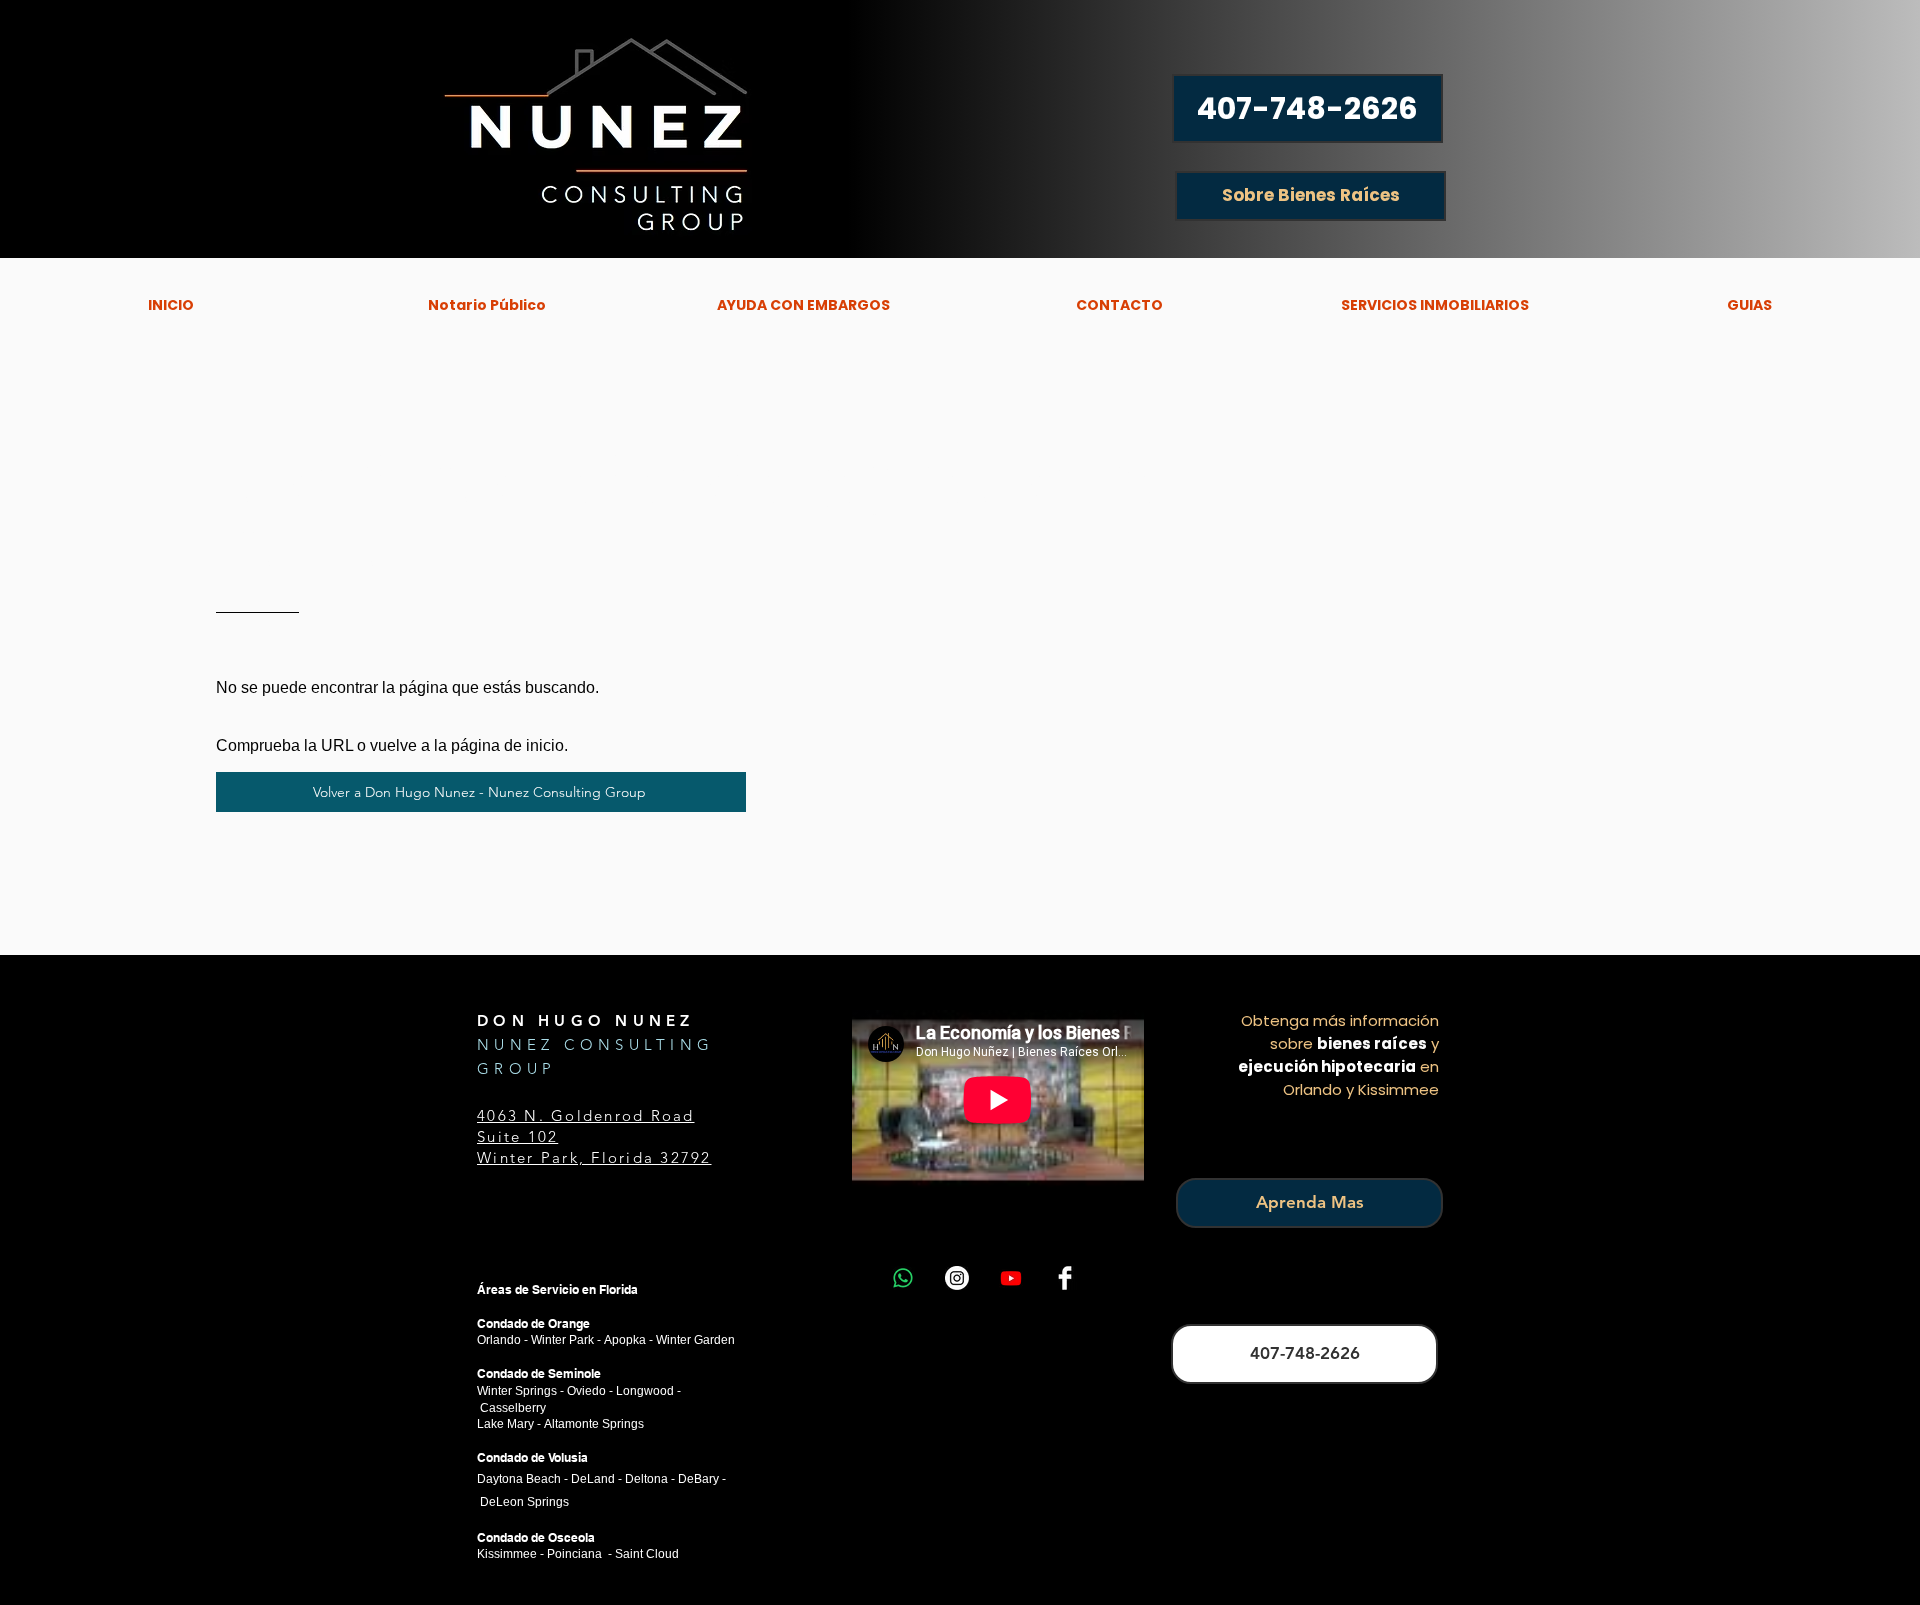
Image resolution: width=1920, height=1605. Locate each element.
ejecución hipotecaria (1327, 1066)
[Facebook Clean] (1065, 1278)
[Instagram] (957, 1278)
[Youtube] (1011, 1278)
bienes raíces (1372, 1043)
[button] (803, 305)
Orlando (499, 1340)
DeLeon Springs (524, 1502)
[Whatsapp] (903, 1278)
